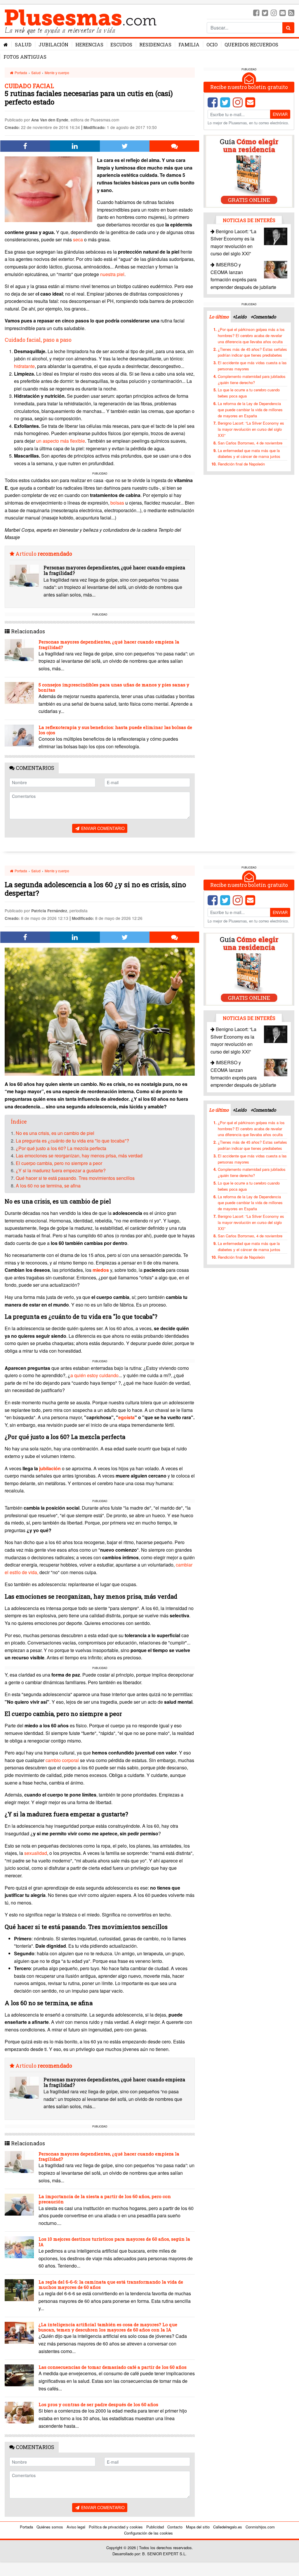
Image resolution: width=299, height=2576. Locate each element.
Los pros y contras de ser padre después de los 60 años (98, 2404)
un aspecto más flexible (61, 441)
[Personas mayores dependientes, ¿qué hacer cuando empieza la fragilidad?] (24, 576)
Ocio (212, 45)
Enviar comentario (102, 828)
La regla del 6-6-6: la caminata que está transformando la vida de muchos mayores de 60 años (111, 2284)
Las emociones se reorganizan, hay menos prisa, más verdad (79, 1156)
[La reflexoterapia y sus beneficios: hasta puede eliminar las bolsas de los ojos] (19, 736)
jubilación (50, 1468)
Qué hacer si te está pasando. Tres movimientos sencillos (75, 1178)
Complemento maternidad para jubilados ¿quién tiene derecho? (252, 379)
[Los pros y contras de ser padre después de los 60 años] (19, 2413)
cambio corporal (62, 1760)
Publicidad (155, 2527)
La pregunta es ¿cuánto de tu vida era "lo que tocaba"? (72, 1141)
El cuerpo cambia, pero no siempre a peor (59, 1163)
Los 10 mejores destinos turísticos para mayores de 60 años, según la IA (114, 2242)
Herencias (89, 45)
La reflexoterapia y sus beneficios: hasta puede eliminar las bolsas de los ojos (115, 730)
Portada (20, 73)
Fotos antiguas (25, 57)
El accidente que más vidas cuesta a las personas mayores (252, 366)
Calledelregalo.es (228, 2527)
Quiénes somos (50, 2527)
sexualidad (36, 1853)
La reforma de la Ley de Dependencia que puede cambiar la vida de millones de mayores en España (250, 410)
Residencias (155, 45)
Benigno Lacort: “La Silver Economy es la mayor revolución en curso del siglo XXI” (251, 429)
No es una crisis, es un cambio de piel (55, 1133)
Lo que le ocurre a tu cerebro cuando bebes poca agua (249, 393)
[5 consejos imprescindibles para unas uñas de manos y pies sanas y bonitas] (19, 693)
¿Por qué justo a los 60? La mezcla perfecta (61, 1148)
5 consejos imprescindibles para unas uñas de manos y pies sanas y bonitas (114, 687)
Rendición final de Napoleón (241, 464)
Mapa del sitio (198, 2527)
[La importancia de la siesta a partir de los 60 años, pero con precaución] (19, 2205)
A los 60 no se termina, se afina (48, 1186)
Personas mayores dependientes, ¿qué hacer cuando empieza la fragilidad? (114, 570)
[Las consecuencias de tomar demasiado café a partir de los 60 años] (19, 2375)
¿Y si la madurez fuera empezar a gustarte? (61, 1170)
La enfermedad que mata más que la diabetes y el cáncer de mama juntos (249, 454)
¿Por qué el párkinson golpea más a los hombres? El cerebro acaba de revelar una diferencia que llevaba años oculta (251, 335)
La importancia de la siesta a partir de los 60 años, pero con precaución (105, 2199)
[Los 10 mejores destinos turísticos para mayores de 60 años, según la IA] (19, 2247)
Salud (23, 45)
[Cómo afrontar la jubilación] (61, 1468)
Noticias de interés (249, 220)
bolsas (117, 503)
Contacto (175, 2527)
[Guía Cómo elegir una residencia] (249, 171)
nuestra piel (112, 274)
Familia (189, 45)
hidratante (24, 366)
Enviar (280, 114)
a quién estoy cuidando (94, 1375)
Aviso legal (76, 2527)
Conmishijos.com (260, 2527)
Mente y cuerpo (57, 73)
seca (78, 239)
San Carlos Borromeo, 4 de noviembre (250, 443)
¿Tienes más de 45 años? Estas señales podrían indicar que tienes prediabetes (252, 352)
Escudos (121, 45)
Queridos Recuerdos (251, 45)
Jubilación (53, 45)
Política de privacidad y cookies (116, 2527)
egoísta (126, 1417)
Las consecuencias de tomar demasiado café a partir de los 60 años (113, 2367)
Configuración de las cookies (148, 2533)
